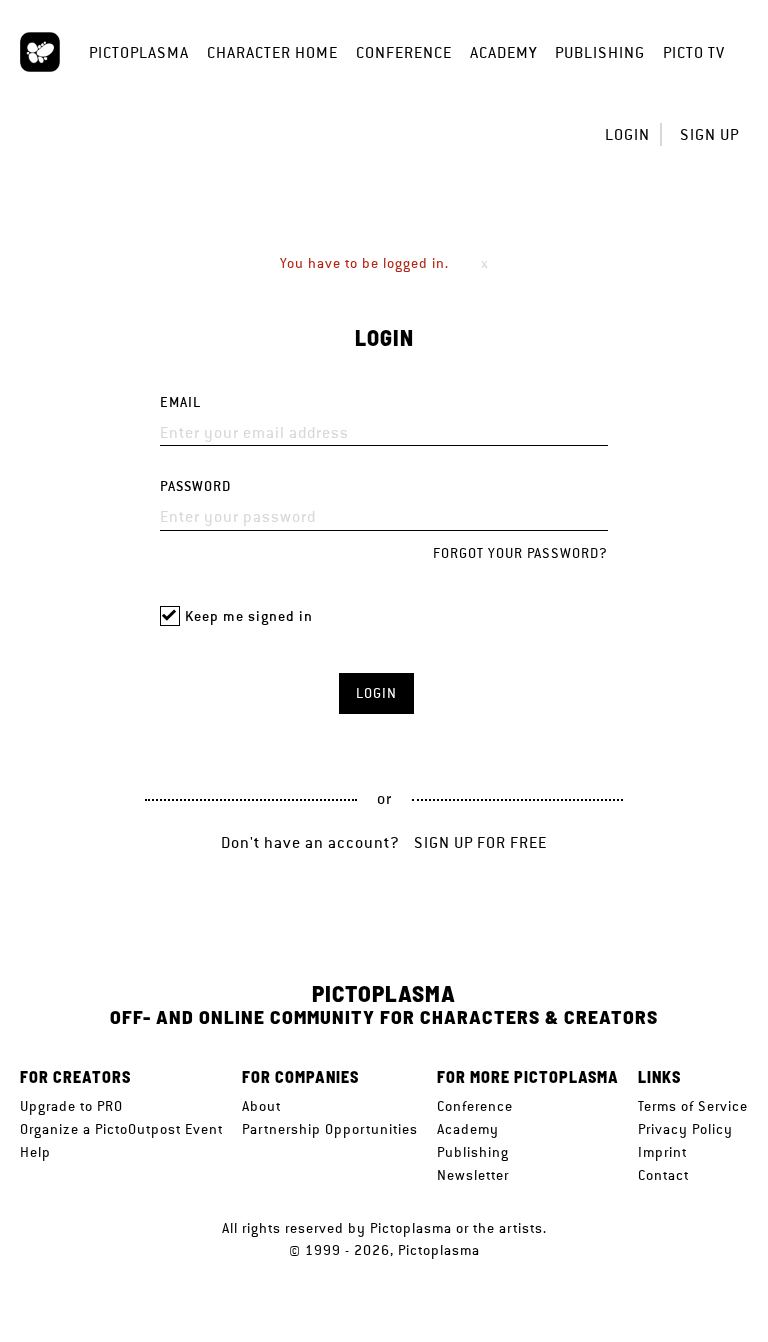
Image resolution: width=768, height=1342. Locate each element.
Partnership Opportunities (330, 1129)
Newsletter (473, 1175)
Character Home (272, 52)
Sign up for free (480, 842)
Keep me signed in (249, 616)
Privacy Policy (685, 1129)
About (261, 1106)
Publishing (600, 52)
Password (195, 486)
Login (627, 134)
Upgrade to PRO (71, 1106)
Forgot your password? (520, 553)
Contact (663, 1175)
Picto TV (694, 52)
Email (180, 402)
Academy (503, 52)
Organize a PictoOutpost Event (121, 1129)
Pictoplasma (139, 52)
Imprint (662, 1152)
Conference (404, 52)
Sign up (709, 134)
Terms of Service (693, 1106)
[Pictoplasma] (40, 52)
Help (35, 1152)
